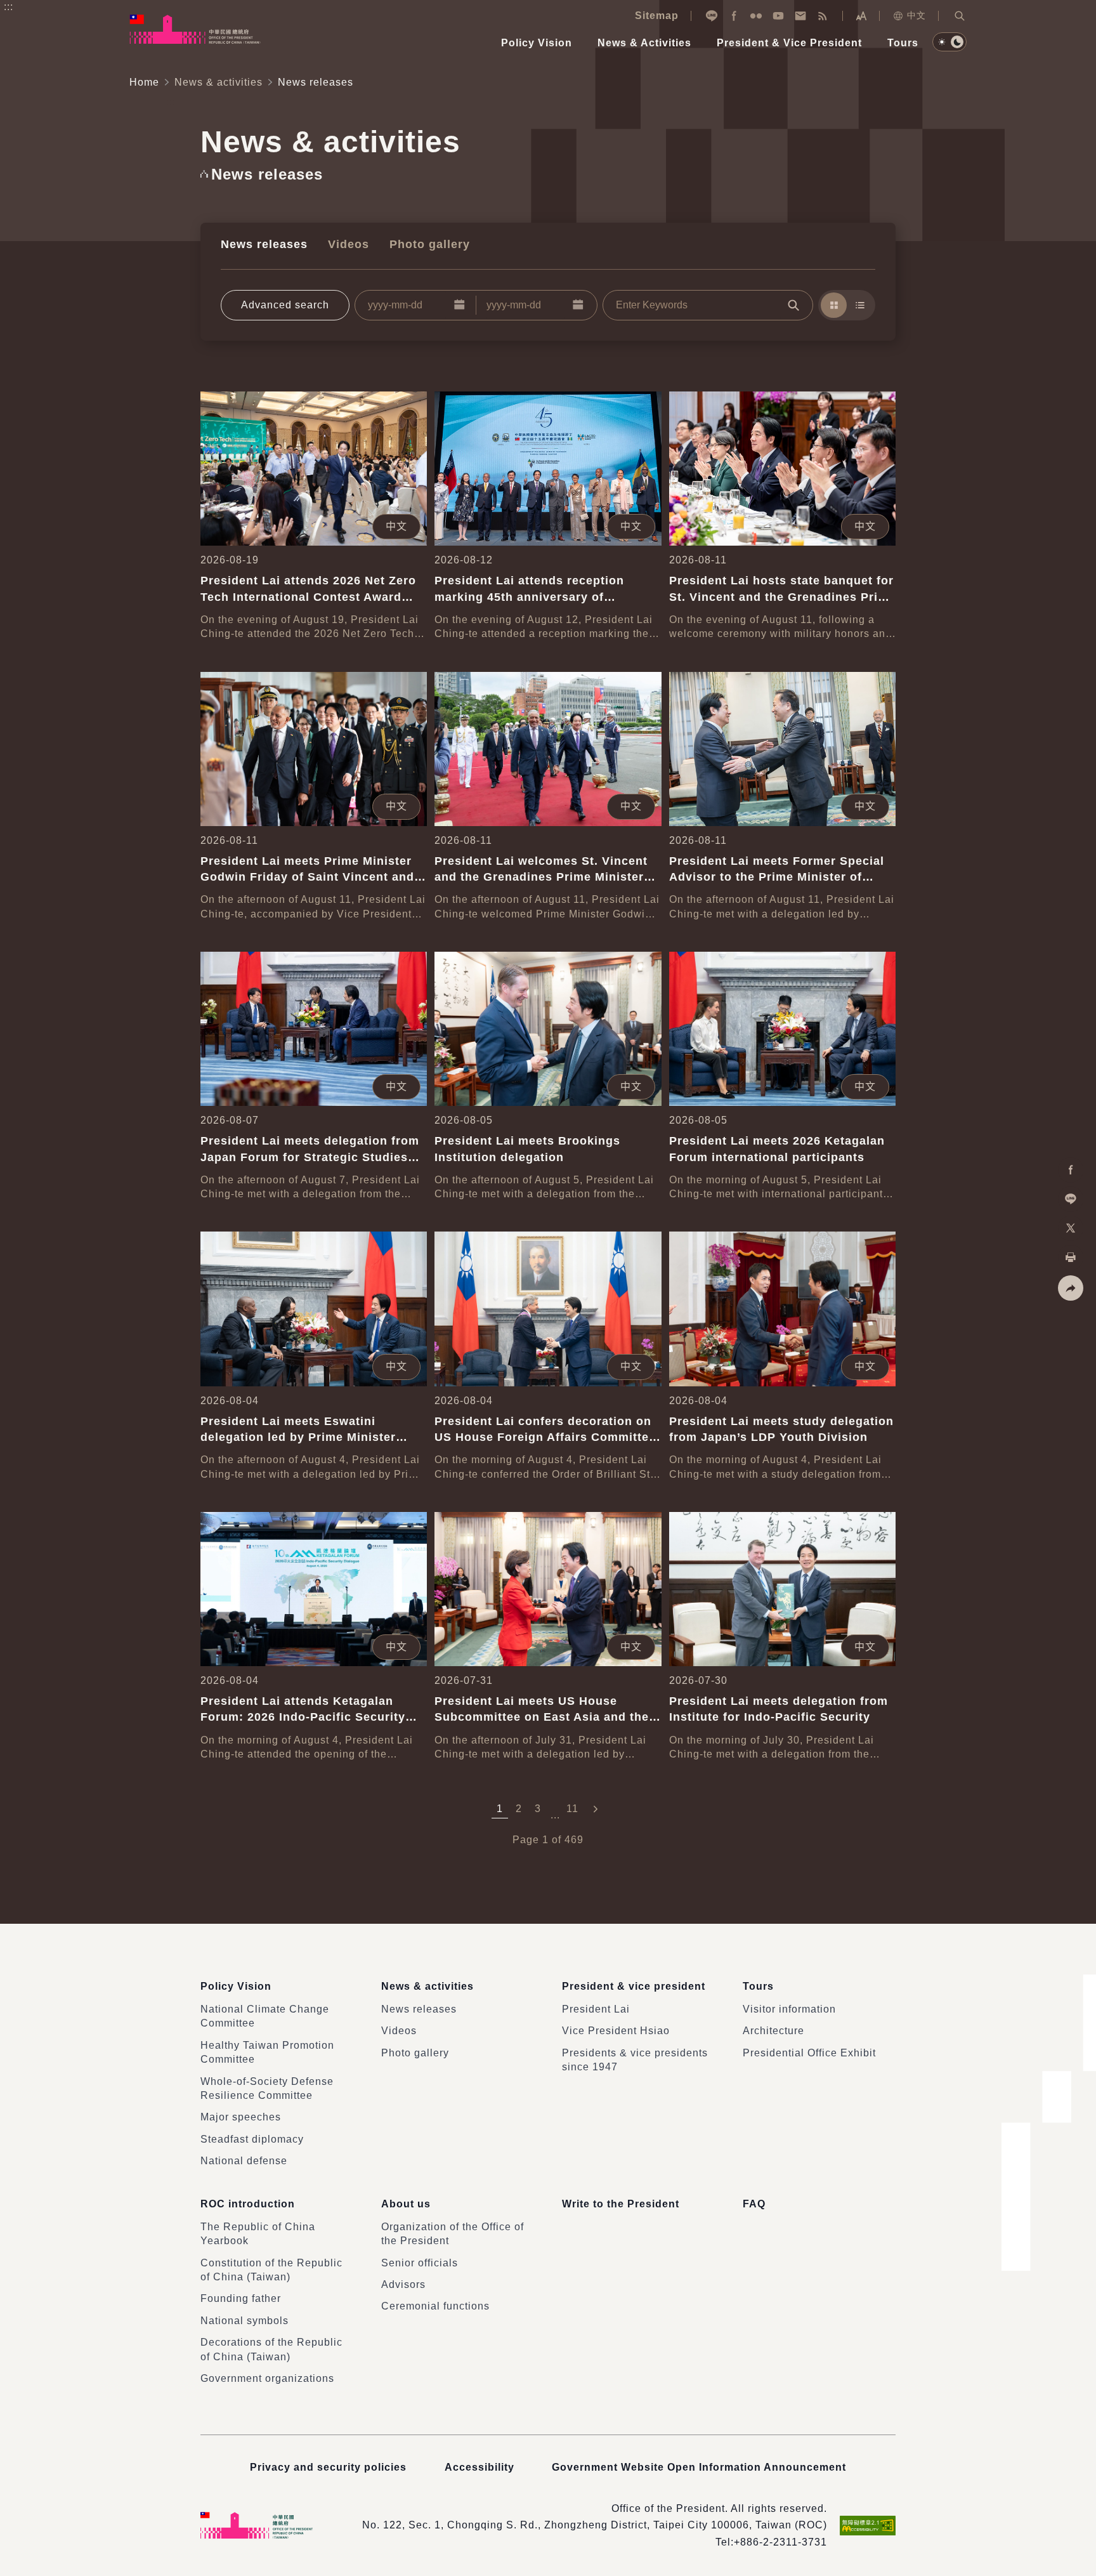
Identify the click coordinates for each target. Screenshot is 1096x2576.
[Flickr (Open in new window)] (756, 16)
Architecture (773, 2031)
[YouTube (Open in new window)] (778, 16)
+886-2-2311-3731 (780, 2542)
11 (572, 1809)
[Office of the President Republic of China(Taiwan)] (195, 29)
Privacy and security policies (328, 2467)
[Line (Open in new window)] (712, 16)
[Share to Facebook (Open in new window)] (1071, 1170)
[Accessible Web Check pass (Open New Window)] (868, 2526)
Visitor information (789, 2009)
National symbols (245, 2321)
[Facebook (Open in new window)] (734, 16)
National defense (244, 2161)
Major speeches (241, 2117)
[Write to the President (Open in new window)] (800, 16)
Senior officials (420, 2263)
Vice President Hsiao (616, 2031)
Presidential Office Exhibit (809, 2053)
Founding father (241, 2298)
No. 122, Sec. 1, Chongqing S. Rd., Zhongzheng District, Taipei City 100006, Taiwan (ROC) (595, 2525)
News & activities (219, 82)
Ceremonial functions (435, 2306)
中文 (917, 15)
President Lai (596, 2009)
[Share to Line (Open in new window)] (1071, 1199)
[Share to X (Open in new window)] (1071, 1228)
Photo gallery (430, 244)
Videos (349, 244)
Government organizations (267, 2378)
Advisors (403, 2284)
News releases (264, 244)
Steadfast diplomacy (252, 2139)
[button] (960, 16)
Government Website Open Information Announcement (699, 2467)
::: (9, 7)
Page (526, 1840)
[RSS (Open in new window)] (823, 16)
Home (144, 82)
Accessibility (480, 2467)
